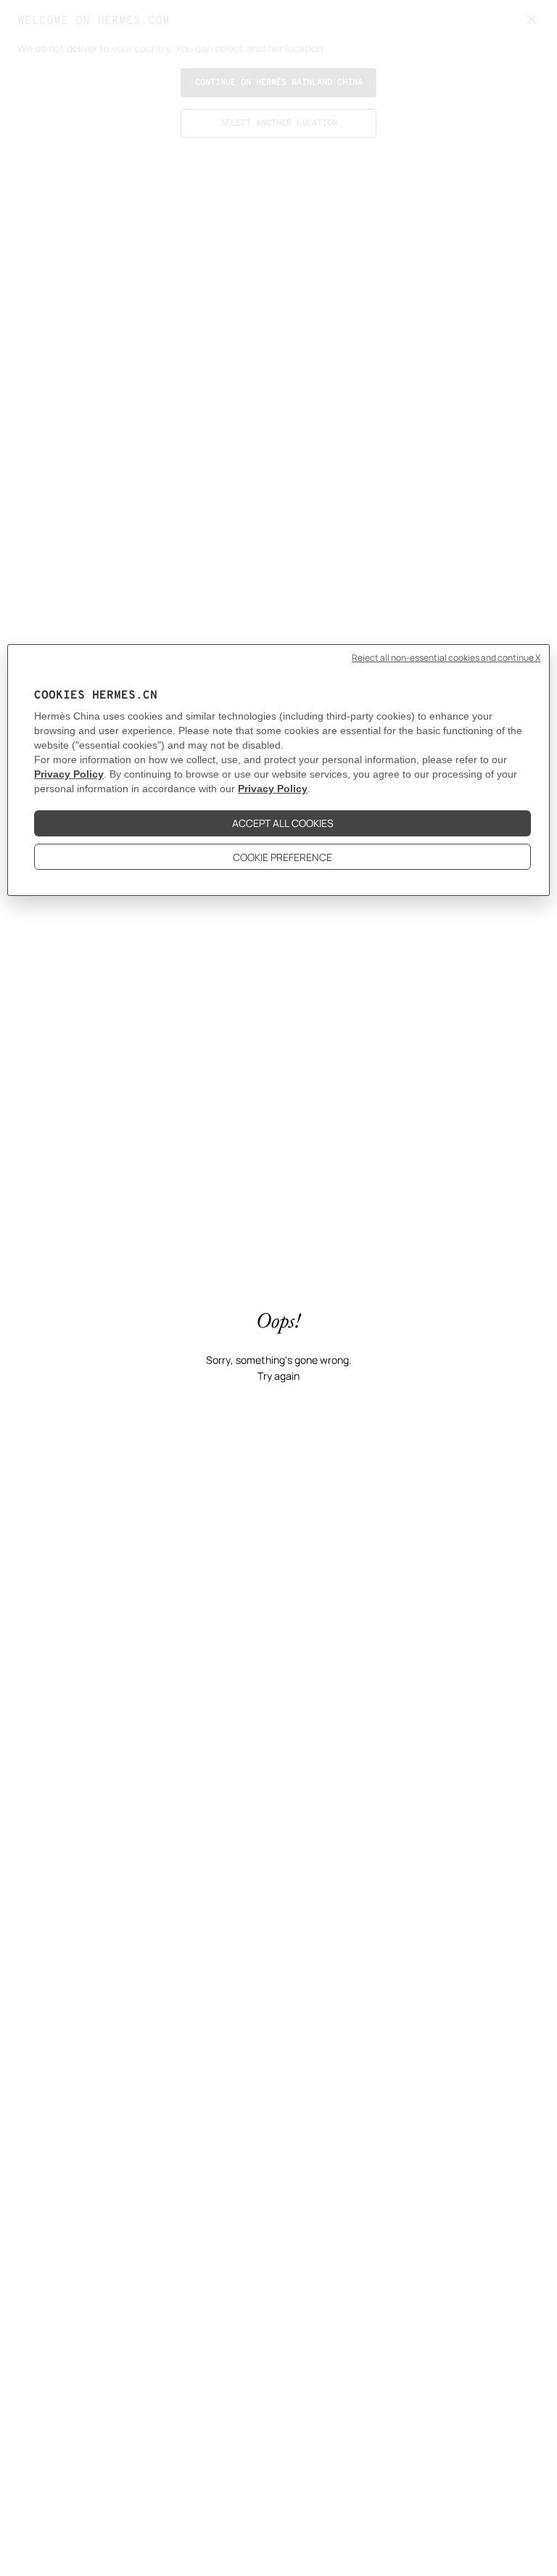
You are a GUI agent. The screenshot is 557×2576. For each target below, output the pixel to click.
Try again (278, 1376)
